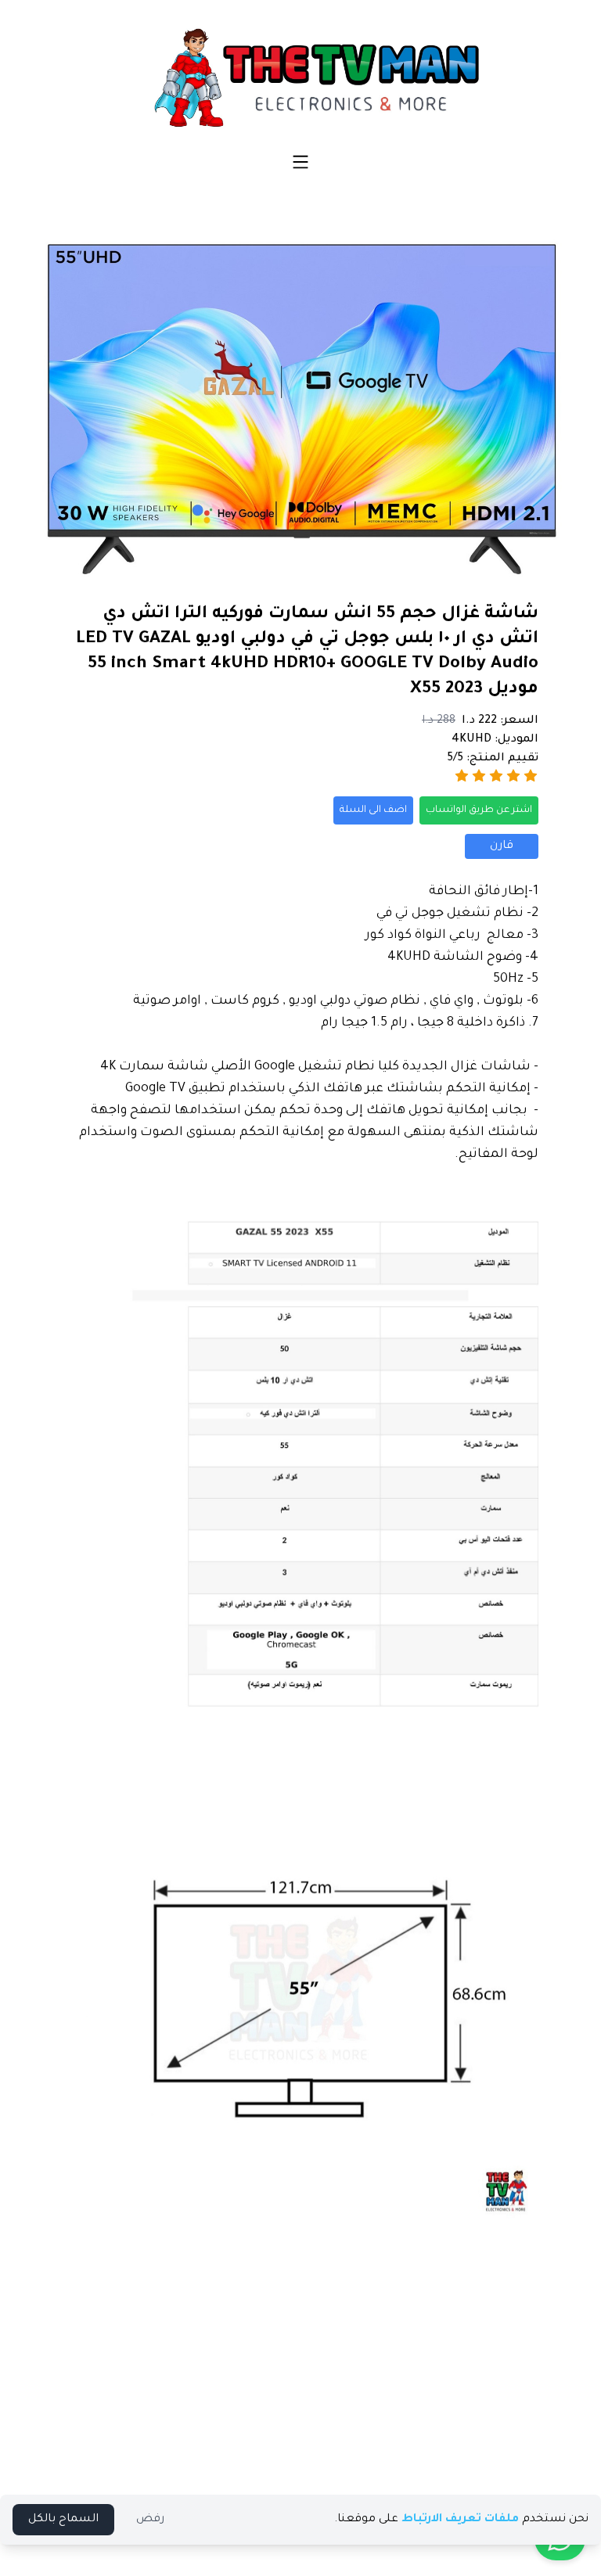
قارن (502, 846)
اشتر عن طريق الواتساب (479, 810)
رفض (150, 2520)
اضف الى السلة (373, 810)
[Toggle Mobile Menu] (300, 162)
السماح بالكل (63, 2520)
